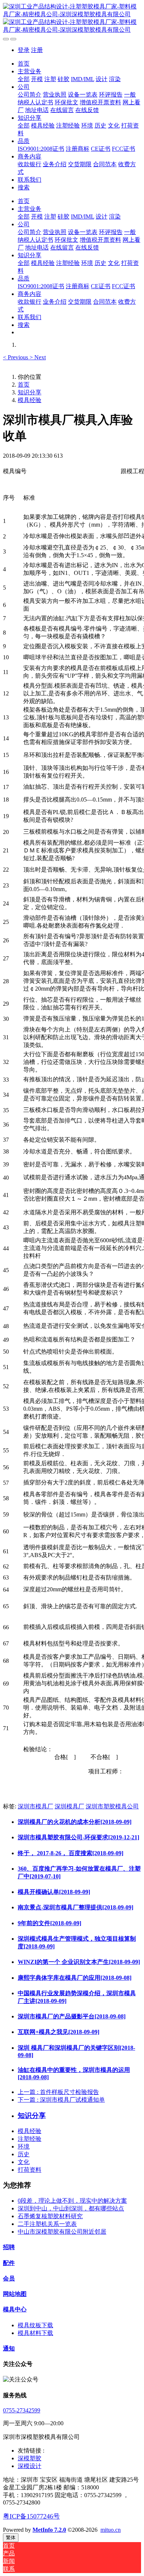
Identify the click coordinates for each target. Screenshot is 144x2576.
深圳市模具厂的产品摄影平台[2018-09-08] (72, 2016)
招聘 (9, 2247)
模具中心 (15, 2309)
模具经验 (30, 400)
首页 (24, 64)
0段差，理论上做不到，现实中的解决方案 (72, 2201)
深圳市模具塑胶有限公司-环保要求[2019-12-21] (78, 1837)
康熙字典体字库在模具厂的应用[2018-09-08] (75, 1978)
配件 (9, 2263)
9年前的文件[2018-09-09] (49, 1923)
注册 (37, 50)
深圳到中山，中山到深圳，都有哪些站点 (71, 2208)
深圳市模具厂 (35, 1806)
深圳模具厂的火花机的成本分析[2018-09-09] (75, 1822)
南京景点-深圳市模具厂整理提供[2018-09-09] (76, 1907)
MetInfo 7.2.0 (49, 2530)
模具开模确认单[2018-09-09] (54, 1892)
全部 (24, 79)
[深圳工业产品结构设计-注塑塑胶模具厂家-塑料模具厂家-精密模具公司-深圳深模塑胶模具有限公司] (72, 18)
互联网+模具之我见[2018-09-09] (59, 2032)
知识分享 (30, 392)
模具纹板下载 (35, 2325)
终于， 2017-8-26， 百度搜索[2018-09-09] (71, 1853)
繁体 (11, 2537)
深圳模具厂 (69, 1806)
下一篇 (61, 2100)
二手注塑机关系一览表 (47, 2224)
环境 (24, 2146)
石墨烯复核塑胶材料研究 (50, 2216)
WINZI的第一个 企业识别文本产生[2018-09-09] (79, 1962)
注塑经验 (30, 2139)
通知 (9, 2348)
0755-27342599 (22, 2410)
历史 (24, 2154)
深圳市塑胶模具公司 (112, 1806)
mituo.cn (111, 2530)
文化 (24, 2162)
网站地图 (15, 2294)
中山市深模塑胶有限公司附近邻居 (62, 2232)
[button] (16, 357)
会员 (9, 2278)
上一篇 (58, 2092)
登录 (24, 50)
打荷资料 (30, 2170)
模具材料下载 (35, 2333)
